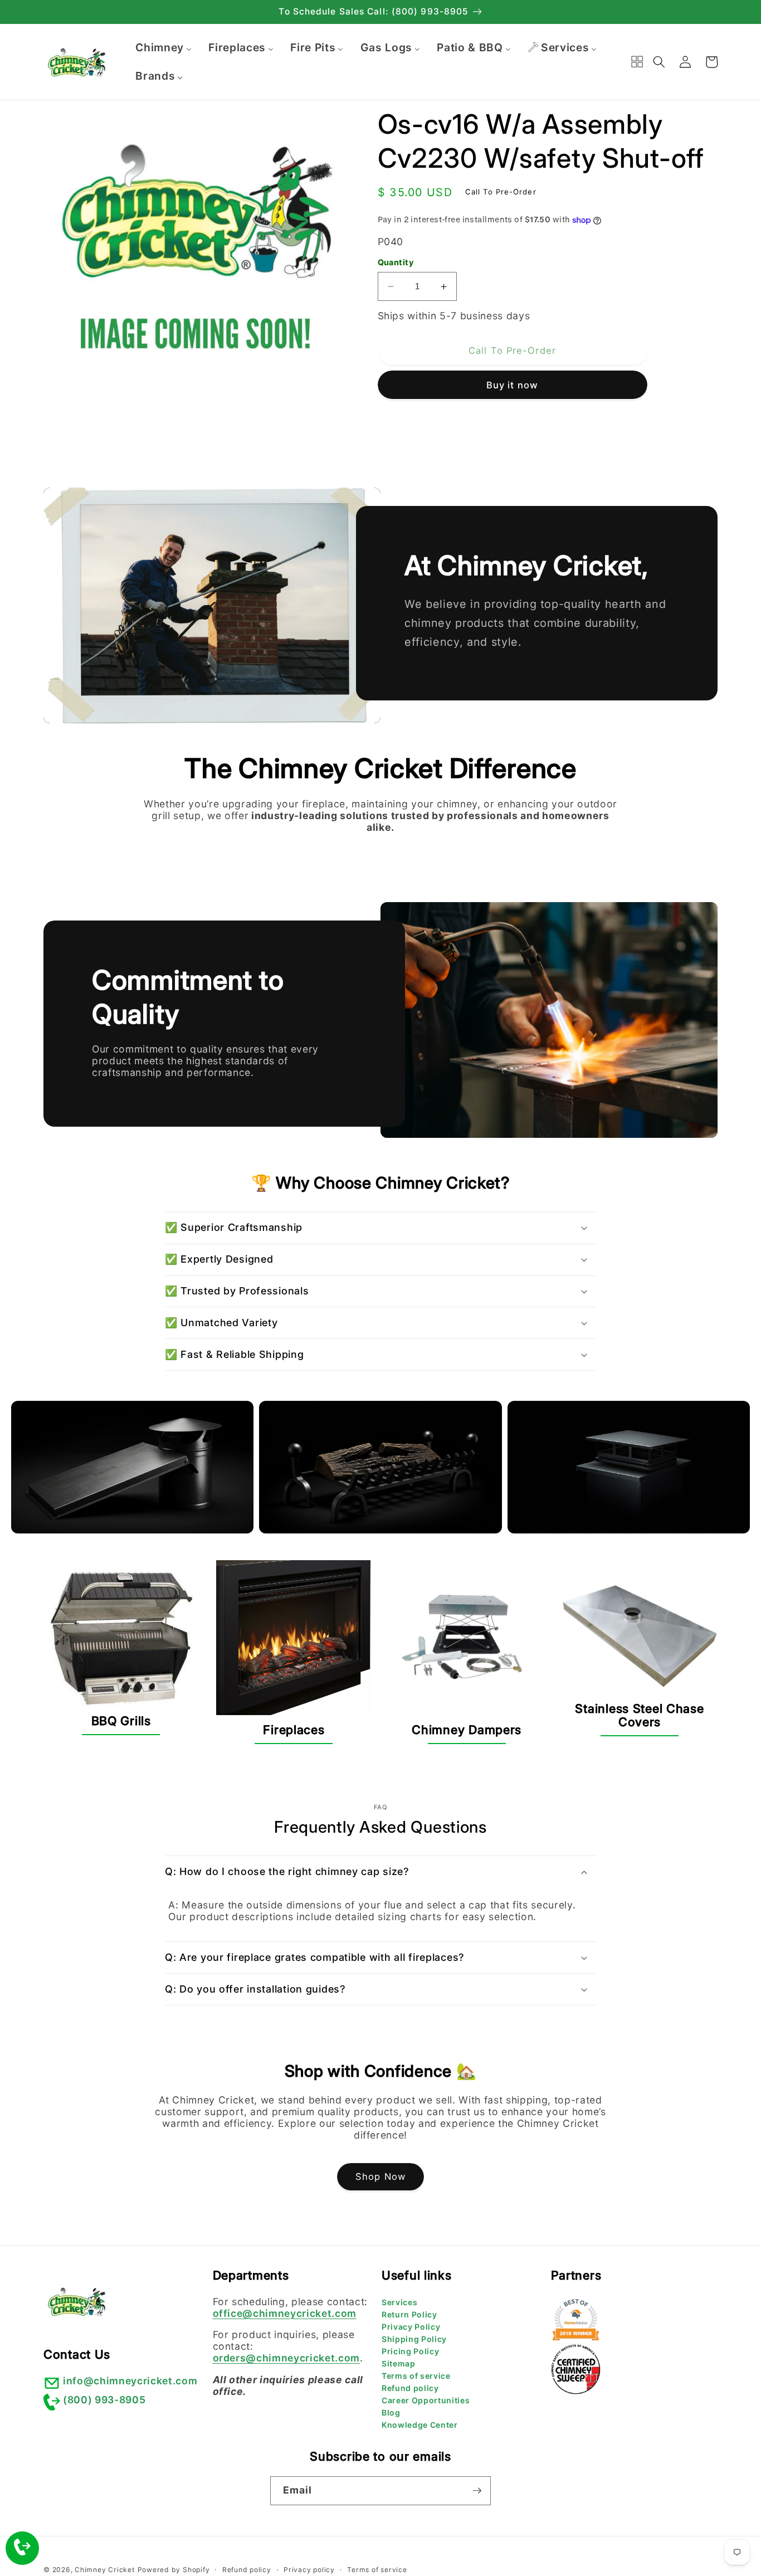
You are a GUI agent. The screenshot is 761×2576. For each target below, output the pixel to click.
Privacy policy (309, 2570)
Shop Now (380, 2176)
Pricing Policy (410, 2351)
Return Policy (409, 2314)
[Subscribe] (477, 2491)
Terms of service (416, 2376)
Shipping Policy (414, 2339)
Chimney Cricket (105, 2570)
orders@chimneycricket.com (287, 2358)
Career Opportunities (426, 2400)
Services (399, 2302)
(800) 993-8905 (104, 2400)
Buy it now (512, 385)
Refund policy (410, 2388)
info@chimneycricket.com (130, 2381)
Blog (391, 2412)
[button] (659, 62)
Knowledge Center (420, 2425)
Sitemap (399, 2363)
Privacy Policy (411, 2327)
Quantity (396, 262)
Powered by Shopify (174, 2570)
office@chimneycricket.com (285, 2313)
